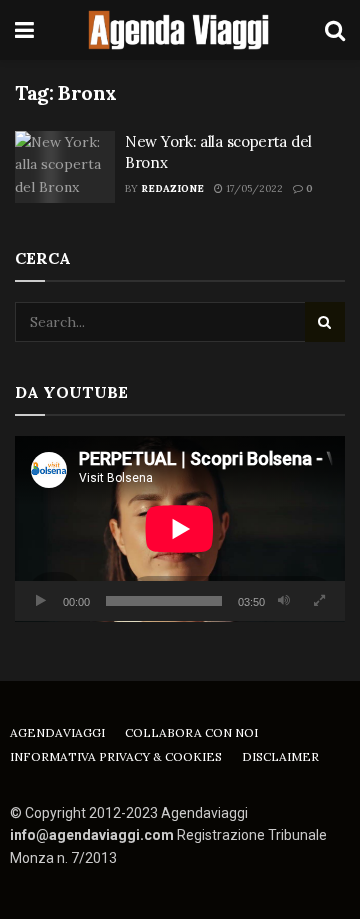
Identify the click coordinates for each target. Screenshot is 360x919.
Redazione (172, 188)
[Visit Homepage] (180, 30)
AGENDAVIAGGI (57, 732)
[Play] (41, 601)
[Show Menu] (24, 30)
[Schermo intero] (319, 601)
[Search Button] (335, 30)
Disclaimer (280, 756)
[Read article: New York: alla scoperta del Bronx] (65, 167)
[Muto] (284, 601)
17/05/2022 (253, 188)
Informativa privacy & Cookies (116, 756)
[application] (180, 529)
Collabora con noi (191, 732)
